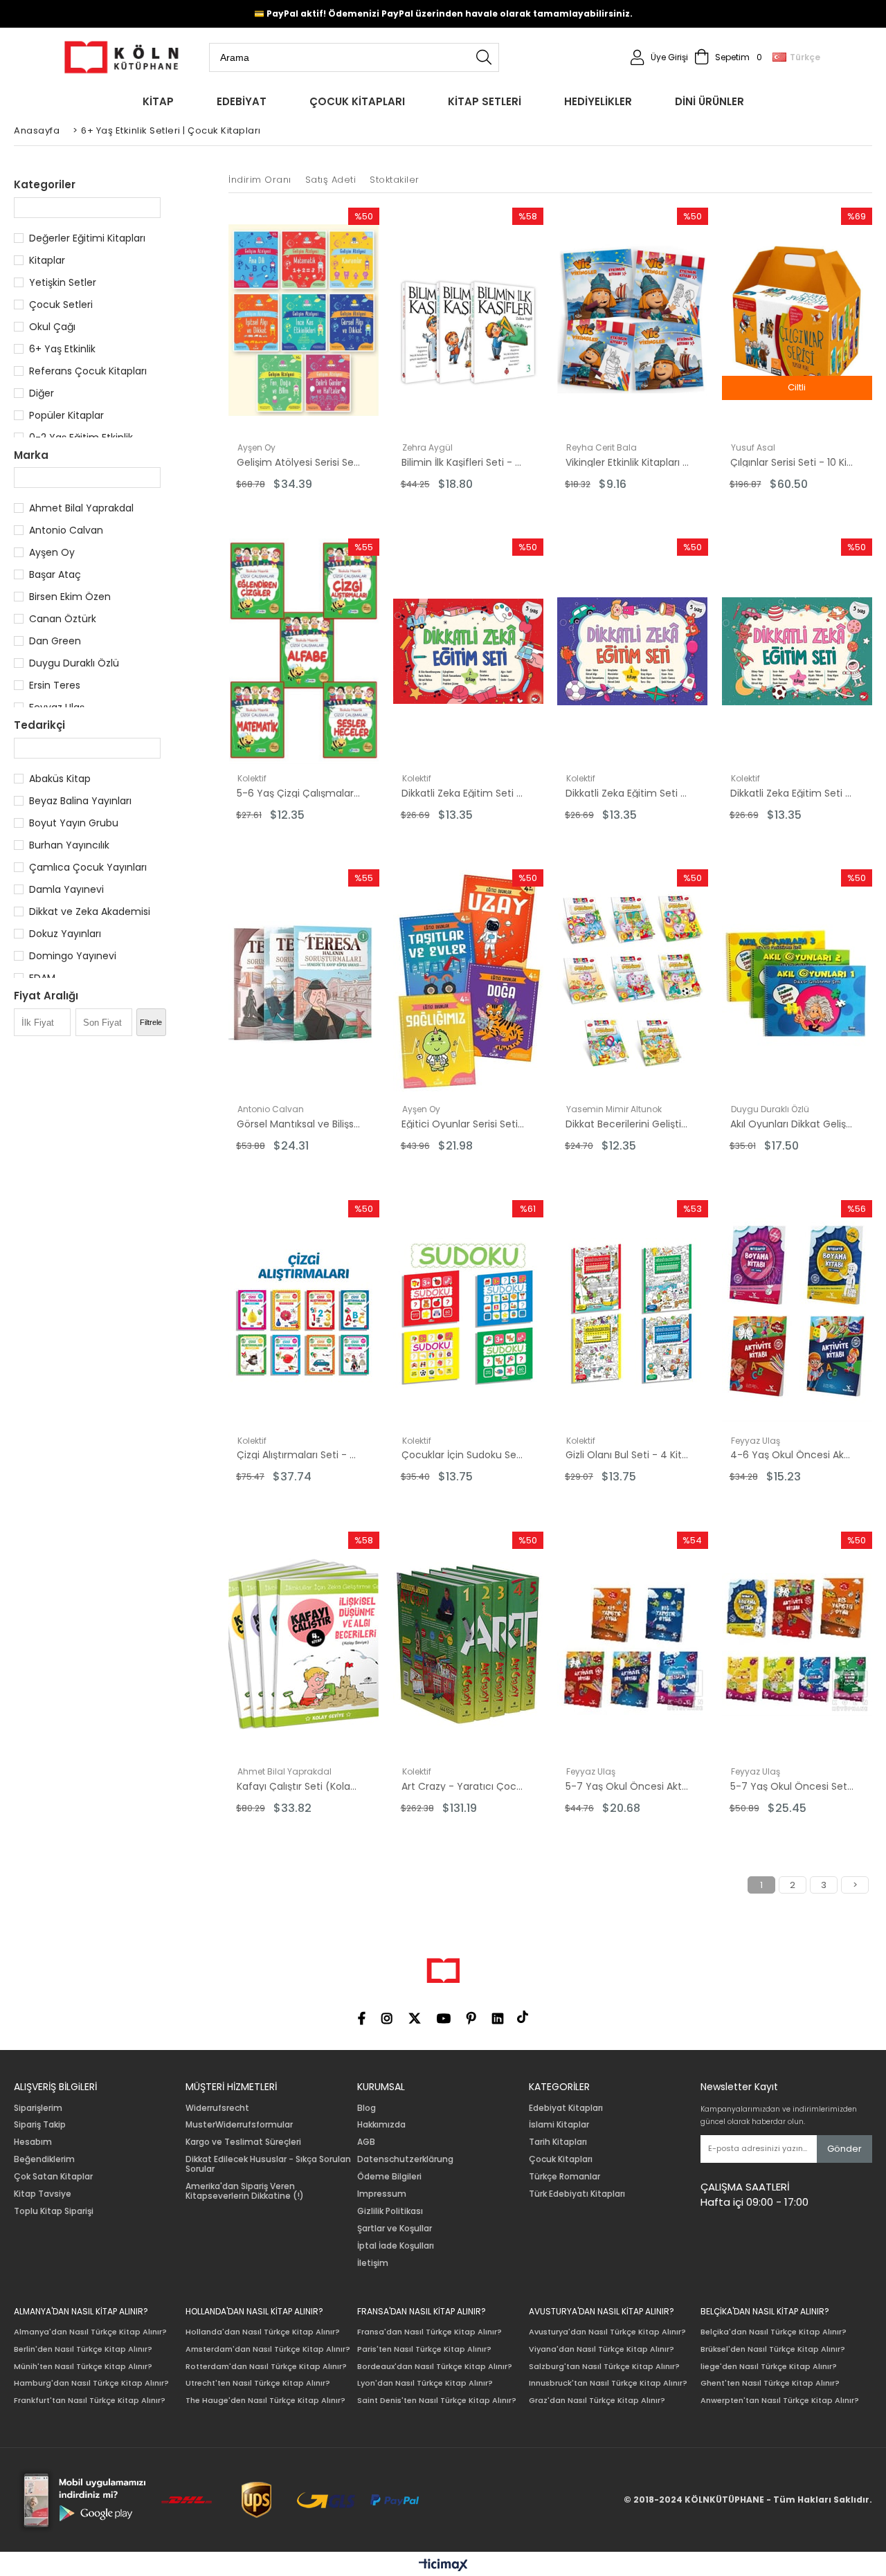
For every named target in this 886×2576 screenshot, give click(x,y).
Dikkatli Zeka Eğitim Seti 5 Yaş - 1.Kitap (627, 793)
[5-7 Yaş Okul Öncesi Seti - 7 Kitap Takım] (797, 1644)
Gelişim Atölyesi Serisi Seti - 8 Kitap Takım (298, 462)
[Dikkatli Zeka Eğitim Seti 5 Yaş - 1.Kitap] (633, 651)
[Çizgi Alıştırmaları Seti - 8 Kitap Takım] (304, 1313)
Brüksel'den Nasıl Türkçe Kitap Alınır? (773, 2349)
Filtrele (151, 1022)
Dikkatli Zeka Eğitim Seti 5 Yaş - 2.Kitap (463, 793)
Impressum (382, 2194)
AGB (366, 2142)
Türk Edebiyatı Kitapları (577, 2194)
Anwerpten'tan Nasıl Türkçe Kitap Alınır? (780, 2401)
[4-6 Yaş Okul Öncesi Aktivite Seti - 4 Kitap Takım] (797, 1313)
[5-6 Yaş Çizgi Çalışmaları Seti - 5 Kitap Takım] (304, 651)
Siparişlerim (38, 2108)
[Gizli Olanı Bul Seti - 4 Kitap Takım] (633, 1313)
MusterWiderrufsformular (239, 2125)
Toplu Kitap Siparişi (54, 2211)
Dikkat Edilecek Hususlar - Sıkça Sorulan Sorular (268, 2164)
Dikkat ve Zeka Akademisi (90, 911)
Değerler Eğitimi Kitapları (87, 238)
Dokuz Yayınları (65, 934)
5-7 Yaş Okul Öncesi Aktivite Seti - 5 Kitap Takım (627, 1786)
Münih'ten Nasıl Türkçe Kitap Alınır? (83, 2367)
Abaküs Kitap (60, 779)
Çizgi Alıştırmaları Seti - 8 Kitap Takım (298, 1455)
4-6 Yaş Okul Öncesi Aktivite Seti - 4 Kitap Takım (792, 1455)
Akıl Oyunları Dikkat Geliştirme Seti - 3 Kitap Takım (792, 1124)
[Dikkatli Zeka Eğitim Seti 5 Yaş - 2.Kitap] (469, 651)
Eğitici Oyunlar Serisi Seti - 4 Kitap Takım (463, 1124)
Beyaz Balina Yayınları (80, 801)
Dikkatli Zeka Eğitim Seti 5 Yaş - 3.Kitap (792, 793)
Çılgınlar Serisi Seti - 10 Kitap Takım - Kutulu (792, 462)
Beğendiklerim (44, 2159)
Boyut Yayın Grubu (74, 823)
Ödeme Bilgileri (389, 2177)
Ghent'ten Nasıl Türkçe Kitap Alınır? (770, 2383)
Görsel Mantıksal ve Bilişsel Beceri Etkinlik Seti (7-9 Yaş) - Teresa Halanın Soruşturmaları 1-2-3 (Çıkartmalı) (298, 1124)
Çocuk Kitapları (561, 2159)
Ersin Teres (55, 685)
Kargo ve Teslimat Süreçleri (243, 2142)
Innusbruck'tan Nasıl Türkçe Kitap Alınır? (608, 2383)
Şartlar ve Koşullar (395, 2229)
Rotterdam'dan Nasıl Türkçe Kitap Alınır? (266, 2367)
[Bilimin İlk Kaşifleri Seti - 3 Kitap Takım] (469, 320)
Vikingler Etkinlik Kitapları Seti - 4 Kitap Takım (627, 462)
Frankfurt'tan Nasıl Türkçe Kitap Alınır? (90, 2401)
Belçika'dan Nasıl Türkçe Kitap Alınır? (774, 2332)
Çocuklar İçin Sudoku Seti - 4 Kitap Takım (463, 1455)
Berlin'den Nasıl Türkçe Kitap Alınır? (83, 2349)
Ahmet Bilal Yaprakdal (81, 508)
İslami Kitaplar (559, 2125)
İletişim (373, 2263)
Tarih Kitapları (558, 2142)
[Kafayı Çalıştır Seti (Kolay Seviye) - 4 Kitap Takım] (304, 1644)
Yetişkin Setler (63, 282)
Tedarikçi (39, 725)
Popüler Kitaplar (66, 415)
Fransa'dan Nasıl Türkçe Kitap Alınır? (430, 2332)
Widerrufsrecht (217, 2108)
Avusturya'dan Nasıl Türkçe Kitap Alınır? (607, 2332)
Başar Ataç (55, 574)
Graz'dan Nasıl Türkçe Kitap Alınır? (597, 2401)
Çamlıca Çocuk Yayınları (88, 867)
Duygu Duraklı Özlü (74, 663)
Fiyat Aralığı (46, 996)
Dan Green (55, 641)
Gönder (844, 2149)
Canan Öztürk (63, 619)
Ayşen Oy (52, 552)
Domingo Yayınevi (73, 956)
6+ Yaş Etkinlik (62, 349)
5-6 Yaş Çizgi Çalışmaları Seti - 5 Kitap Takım (298, 793)
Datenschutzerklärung (405, 2159)
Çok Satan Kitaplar (53, 2177)
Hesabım (33, 2142)
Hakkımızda (381, 2125)
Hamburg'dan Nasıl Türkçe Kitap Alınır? (91, 2383)
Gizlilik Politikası (390, 2211)
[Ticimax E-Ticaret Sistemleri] (443, 2566)
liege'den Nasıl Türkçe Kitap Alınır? (769, 2367)
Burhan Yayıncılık (69, 845)
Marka (31, 455)
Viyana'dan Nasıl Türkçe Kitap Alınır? (602, 2349)
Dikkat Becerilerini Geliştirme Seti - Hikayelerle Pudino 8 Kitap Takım (627, 1124)
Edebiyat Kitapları (566, 2108)
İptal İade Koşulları (396, 2246)
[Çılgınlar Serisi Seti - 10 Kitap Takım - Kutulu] (797, 320)
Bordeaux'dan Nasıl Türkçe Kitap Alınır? (435, 2367)
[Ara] (484, 57)
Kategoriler (45, 184)
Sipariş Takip (40, 2125)
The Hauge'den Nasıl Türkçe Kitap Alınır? (265, 2401)
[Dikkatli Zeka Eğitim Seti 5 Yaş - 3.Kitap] (797, 651)
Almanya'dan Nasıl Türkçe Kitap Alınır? (90, 2332)
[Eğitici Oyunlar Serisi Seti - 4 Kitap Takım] (469, 982)
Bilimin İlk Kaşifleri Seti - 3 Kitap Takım (463, 462)
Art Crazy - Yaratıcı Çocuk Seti (463, 1786)
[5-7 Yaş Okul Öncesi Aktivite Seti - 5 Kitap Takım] (633, 1644)
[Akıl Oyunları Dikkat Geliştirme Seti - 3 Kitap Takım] (797, 982)
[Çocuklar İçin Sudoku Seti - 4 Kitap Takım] (469, 1313)
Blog (367, 2108)
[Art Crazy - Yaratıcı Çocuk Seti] (469, 1644)
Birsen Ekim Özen (70, 597)
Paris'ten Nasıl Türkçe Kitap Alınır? (424, 2349)
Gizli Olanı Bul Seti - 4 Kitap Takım (627, 1455)
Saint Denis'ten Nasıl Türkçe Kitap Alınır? (437, 2401)
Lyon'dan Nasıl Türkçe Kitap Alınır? (425, 2383)
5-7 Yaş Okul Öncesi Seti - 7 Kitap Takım (792, 1786)
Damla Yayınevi (66, 889)
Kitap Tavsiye (43, 2194)
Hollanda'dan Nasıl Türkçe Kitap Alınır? (263, 2332)
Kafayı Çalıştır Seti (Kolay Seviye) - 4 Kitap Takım (298, 1786)
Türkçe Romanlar (564, 2177)
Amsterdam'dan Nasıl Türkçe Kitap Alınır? (268, 2349)
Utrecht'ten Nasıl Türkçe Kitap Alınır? (258, 2383)
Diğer (42, 393)
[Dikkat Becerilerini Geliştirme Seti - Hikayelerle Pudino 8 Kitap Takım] (633, 982)
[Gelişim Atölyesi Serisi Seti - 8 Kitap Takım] (304, 320)
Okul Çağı (52, 327)
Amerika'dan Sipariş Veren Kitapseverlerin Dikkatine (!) (245, 2191)
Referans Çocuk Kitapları (88, 371)
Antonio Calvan (66, 530)
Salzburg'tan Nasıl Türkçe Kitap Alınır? (604, 2367)
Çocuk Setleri (61, 305)
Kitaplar (47, 260)
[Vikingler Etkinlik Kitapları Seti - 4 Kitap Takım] (633, 320)
